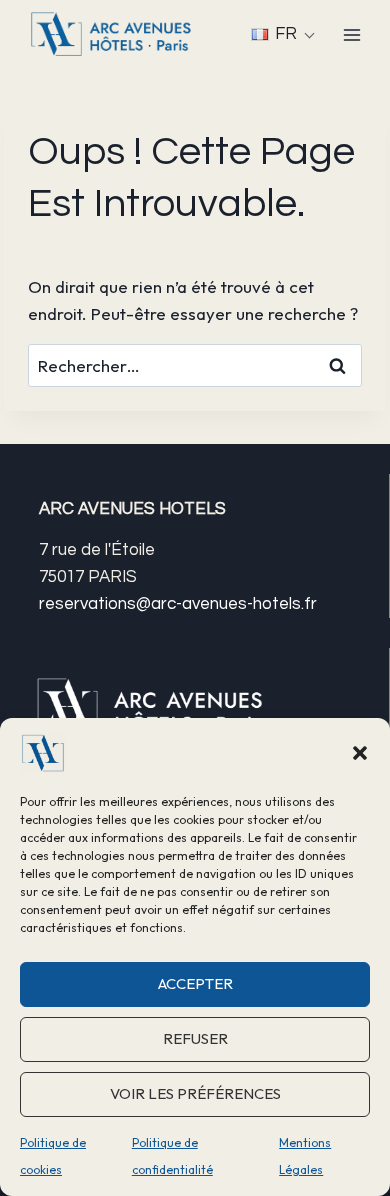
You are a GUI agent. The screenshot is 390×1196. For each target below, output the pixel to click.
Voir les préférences (195, 1093)
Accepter (195, 983)
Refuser (195, 1038)
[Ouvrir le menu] (351, 34)
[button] (360, 753)
